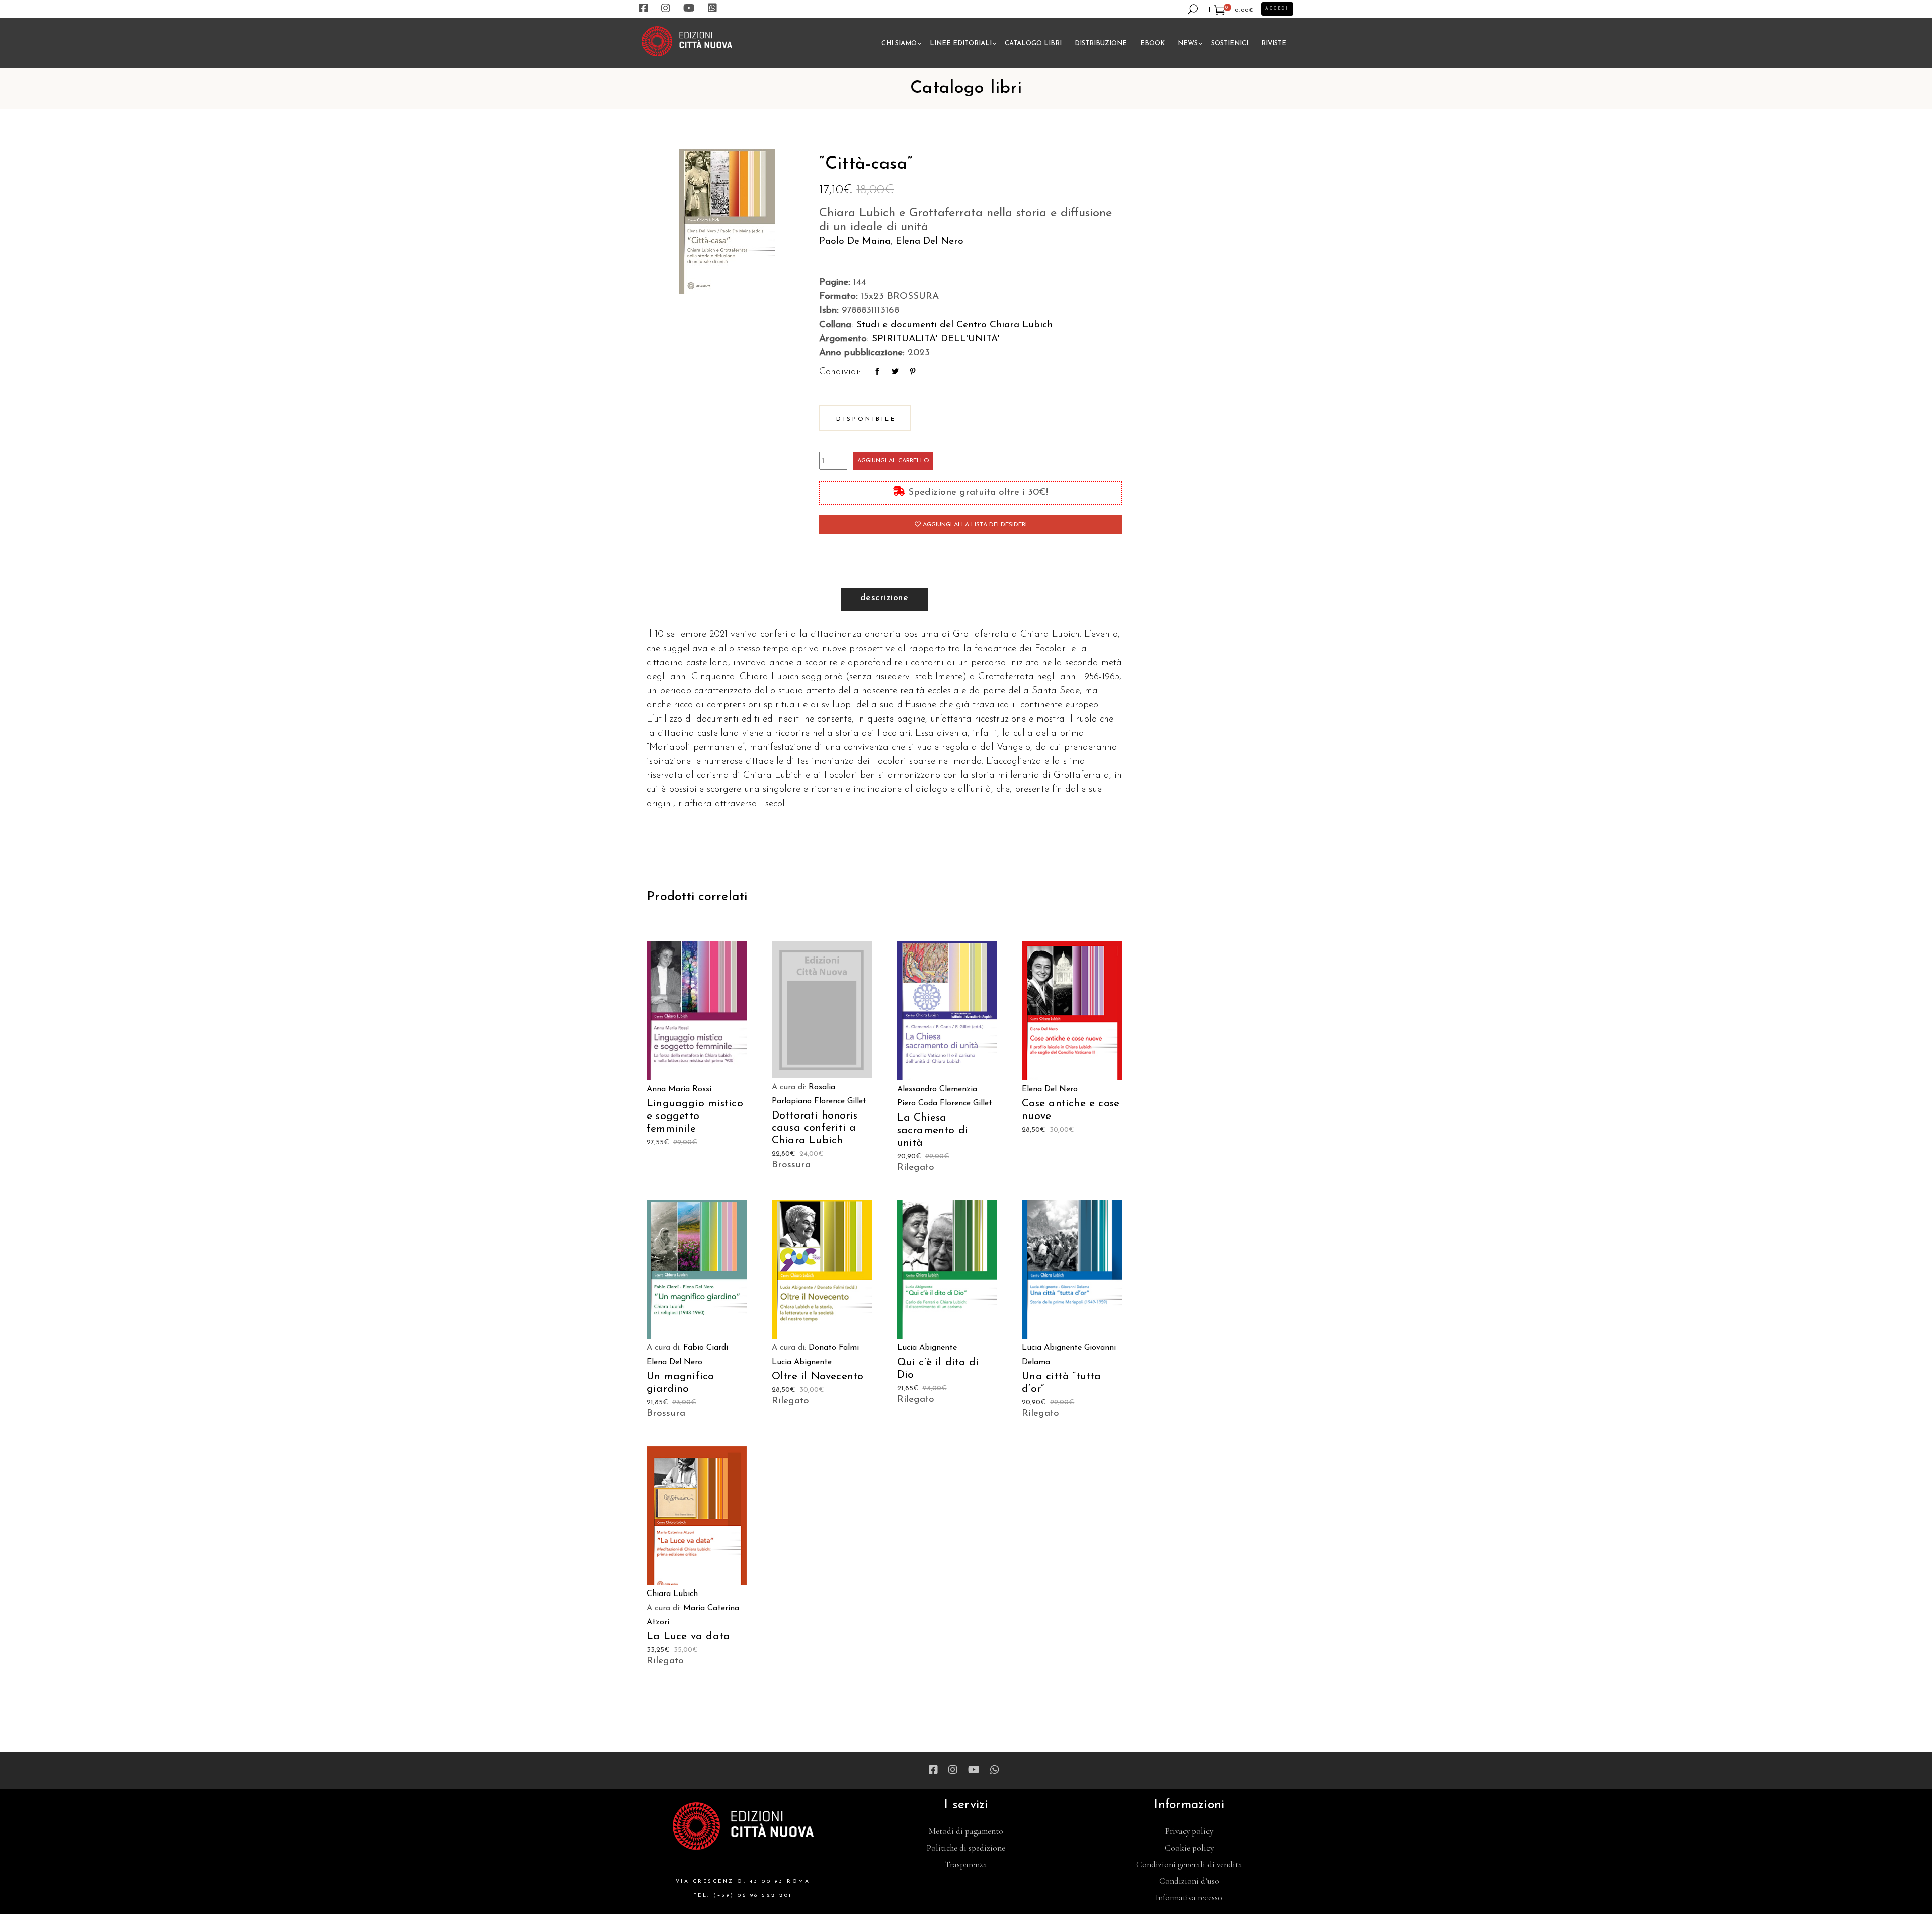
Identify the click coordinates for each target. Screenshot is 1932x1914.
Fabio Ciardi (706, 1348)
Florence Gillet (840, 1101)
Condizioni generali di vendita (1189, 1864)
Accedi (1277, 9)
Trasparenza (966, 1864)
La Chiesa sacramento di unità (933, 1130)
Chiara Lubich (672, 1594)
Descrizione (884, 598)
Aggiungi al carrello (893, 461)
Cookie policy (1189, 1848)
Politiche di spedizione (966, 1848)
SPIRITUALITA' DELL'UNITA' (936, 339)
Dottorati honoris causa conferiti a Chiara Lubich (815, 1128)
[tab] (884, 600)
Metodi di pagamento (966, 1831)
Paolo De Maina (855, 241)
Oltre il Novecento (818, 1376)
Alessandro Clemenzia (937, 1089)
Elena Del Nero (930, 241)
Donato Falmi (834, 1348)
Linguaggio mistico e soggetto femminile (695, 1116)
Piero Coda (917, 1103)
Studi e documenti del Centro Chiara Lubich (954, 325)
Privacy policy (1189, 1831)
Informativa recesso (1189, 1898)
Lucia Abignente (802, 1362)
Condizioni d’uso (1189, 1881)
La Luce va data (688, 1637)
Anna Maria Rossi (679, 1089)
